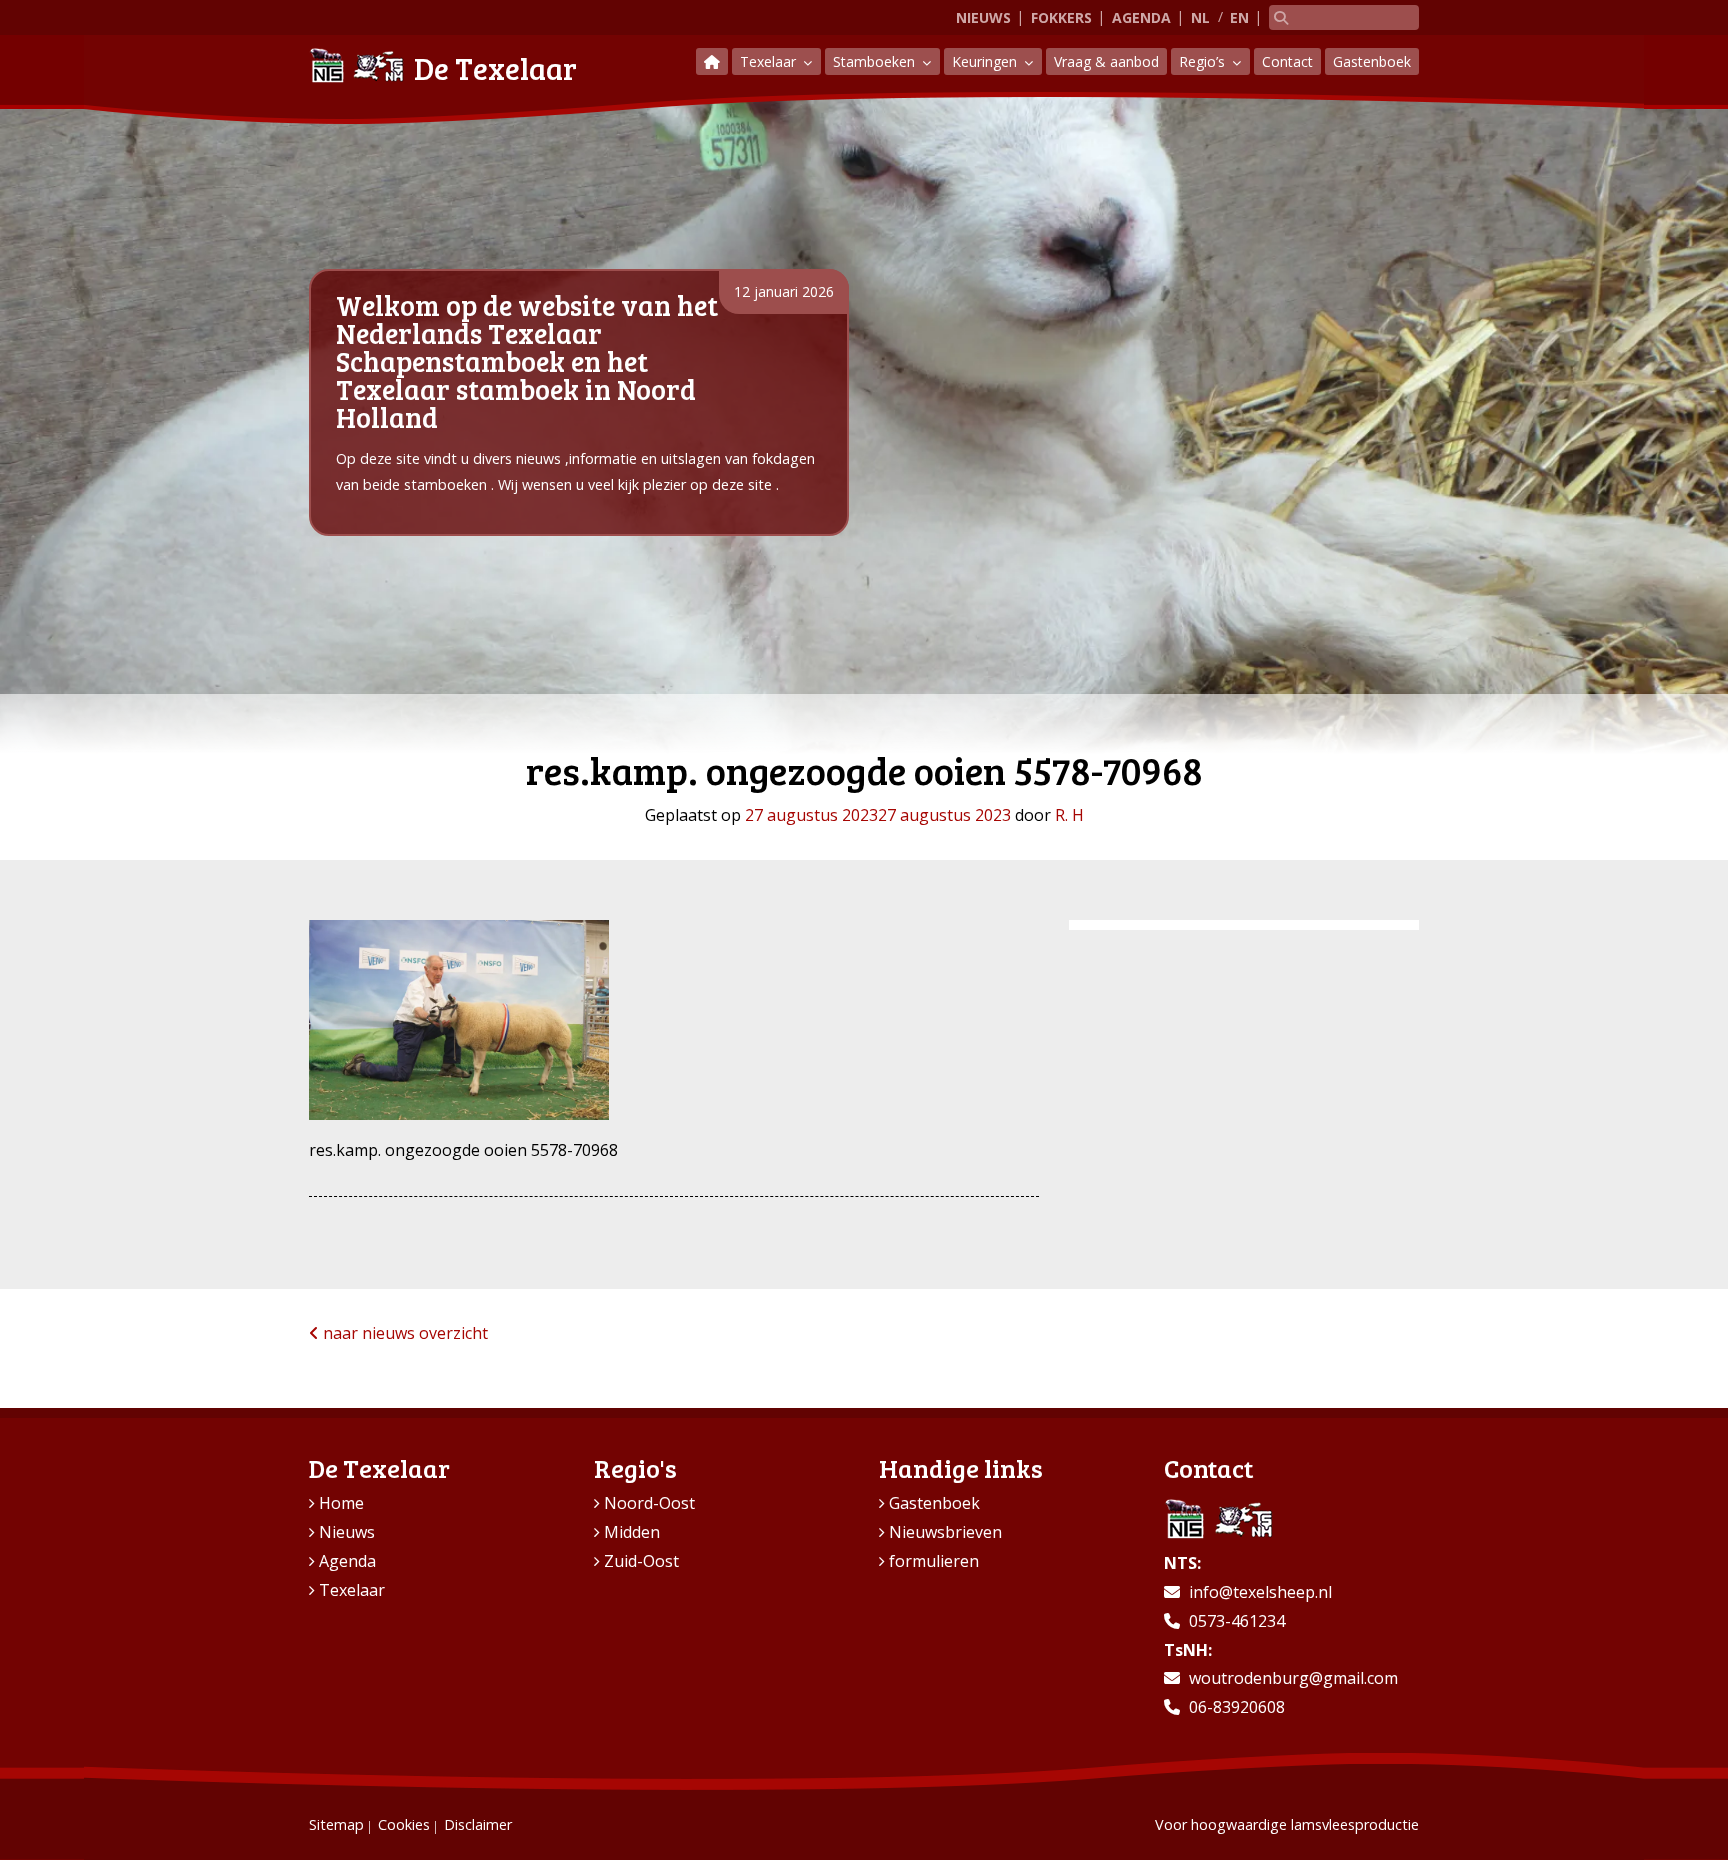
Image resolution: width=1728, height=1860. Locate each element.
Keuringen (986, 61)
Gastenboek (1372, 61)
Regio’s (1204, 61)
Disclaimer (478, 1824)
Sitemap (336, 1824)
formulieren (934, 1561)
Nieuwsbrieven (945, 1532)
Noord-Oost (649, 1503)
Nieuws (983, 17)
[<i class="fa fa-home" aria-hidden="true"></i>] (712, 61)
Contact (1287, 61)
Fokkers (1061, 17)
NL (1200, 17)
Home (341, 1503)
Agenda (1141, 17)
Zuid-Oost (641, 1561)
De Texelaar (495, 68)
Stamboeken (876, 61)
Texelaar (770, 61)
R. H (1069, 815)
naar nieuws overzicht (403, 1333)
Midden (632, 1532)
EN (1239, 17)
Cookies (404, 1824)
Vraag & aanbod (1106, 61)
